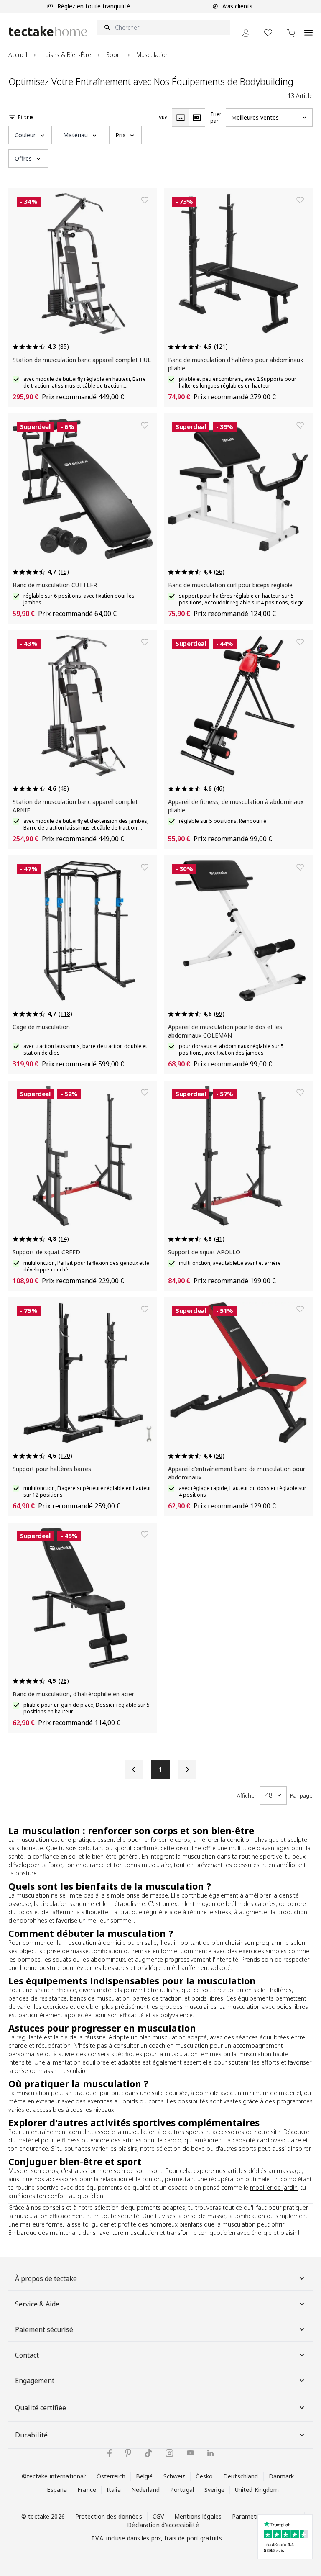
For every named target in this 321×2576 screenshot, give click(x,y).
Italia (114, 2490)
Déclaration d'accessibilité (163, 2525)
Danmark (282, 2476)
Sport (114, 55)
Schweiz (175, 2476)
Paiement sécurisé (44, 2329)
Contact (27, 2355)
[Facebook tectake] (110, 2453)
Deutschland (241, 2476)
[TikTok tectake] (148, 2453)
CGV (158, 2516)
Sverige (214, 2490)
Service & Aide (37, 2304)
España (57, 2490)
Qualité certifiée (41, 2408)
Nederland (145, 2490)
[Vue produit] (180, 118)
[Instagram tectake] (169, 2453)
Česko (204, 2476)
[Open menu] (308, 28)
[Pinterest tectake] (128, 2453)
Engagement (35, 2381)
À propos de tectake (46, 2278)
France (87, 2490)
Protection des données (109, 2516)
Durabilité (31, 2435)
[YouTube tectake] (190, 2453)
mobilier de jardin (274, 2187)
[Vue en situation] (197, 118)
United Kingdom (257, 2490)
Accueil (18, 55)
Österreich (111, 2476)
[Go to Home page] (48, 31)
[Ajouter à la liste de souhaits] (145, 200)
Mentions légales (198, 2516)
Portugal (182, 2490)
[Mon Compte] (246, 33)
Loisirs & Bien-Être (67, 55)
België (144, 2476)
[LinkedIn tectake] (210, 2453)
